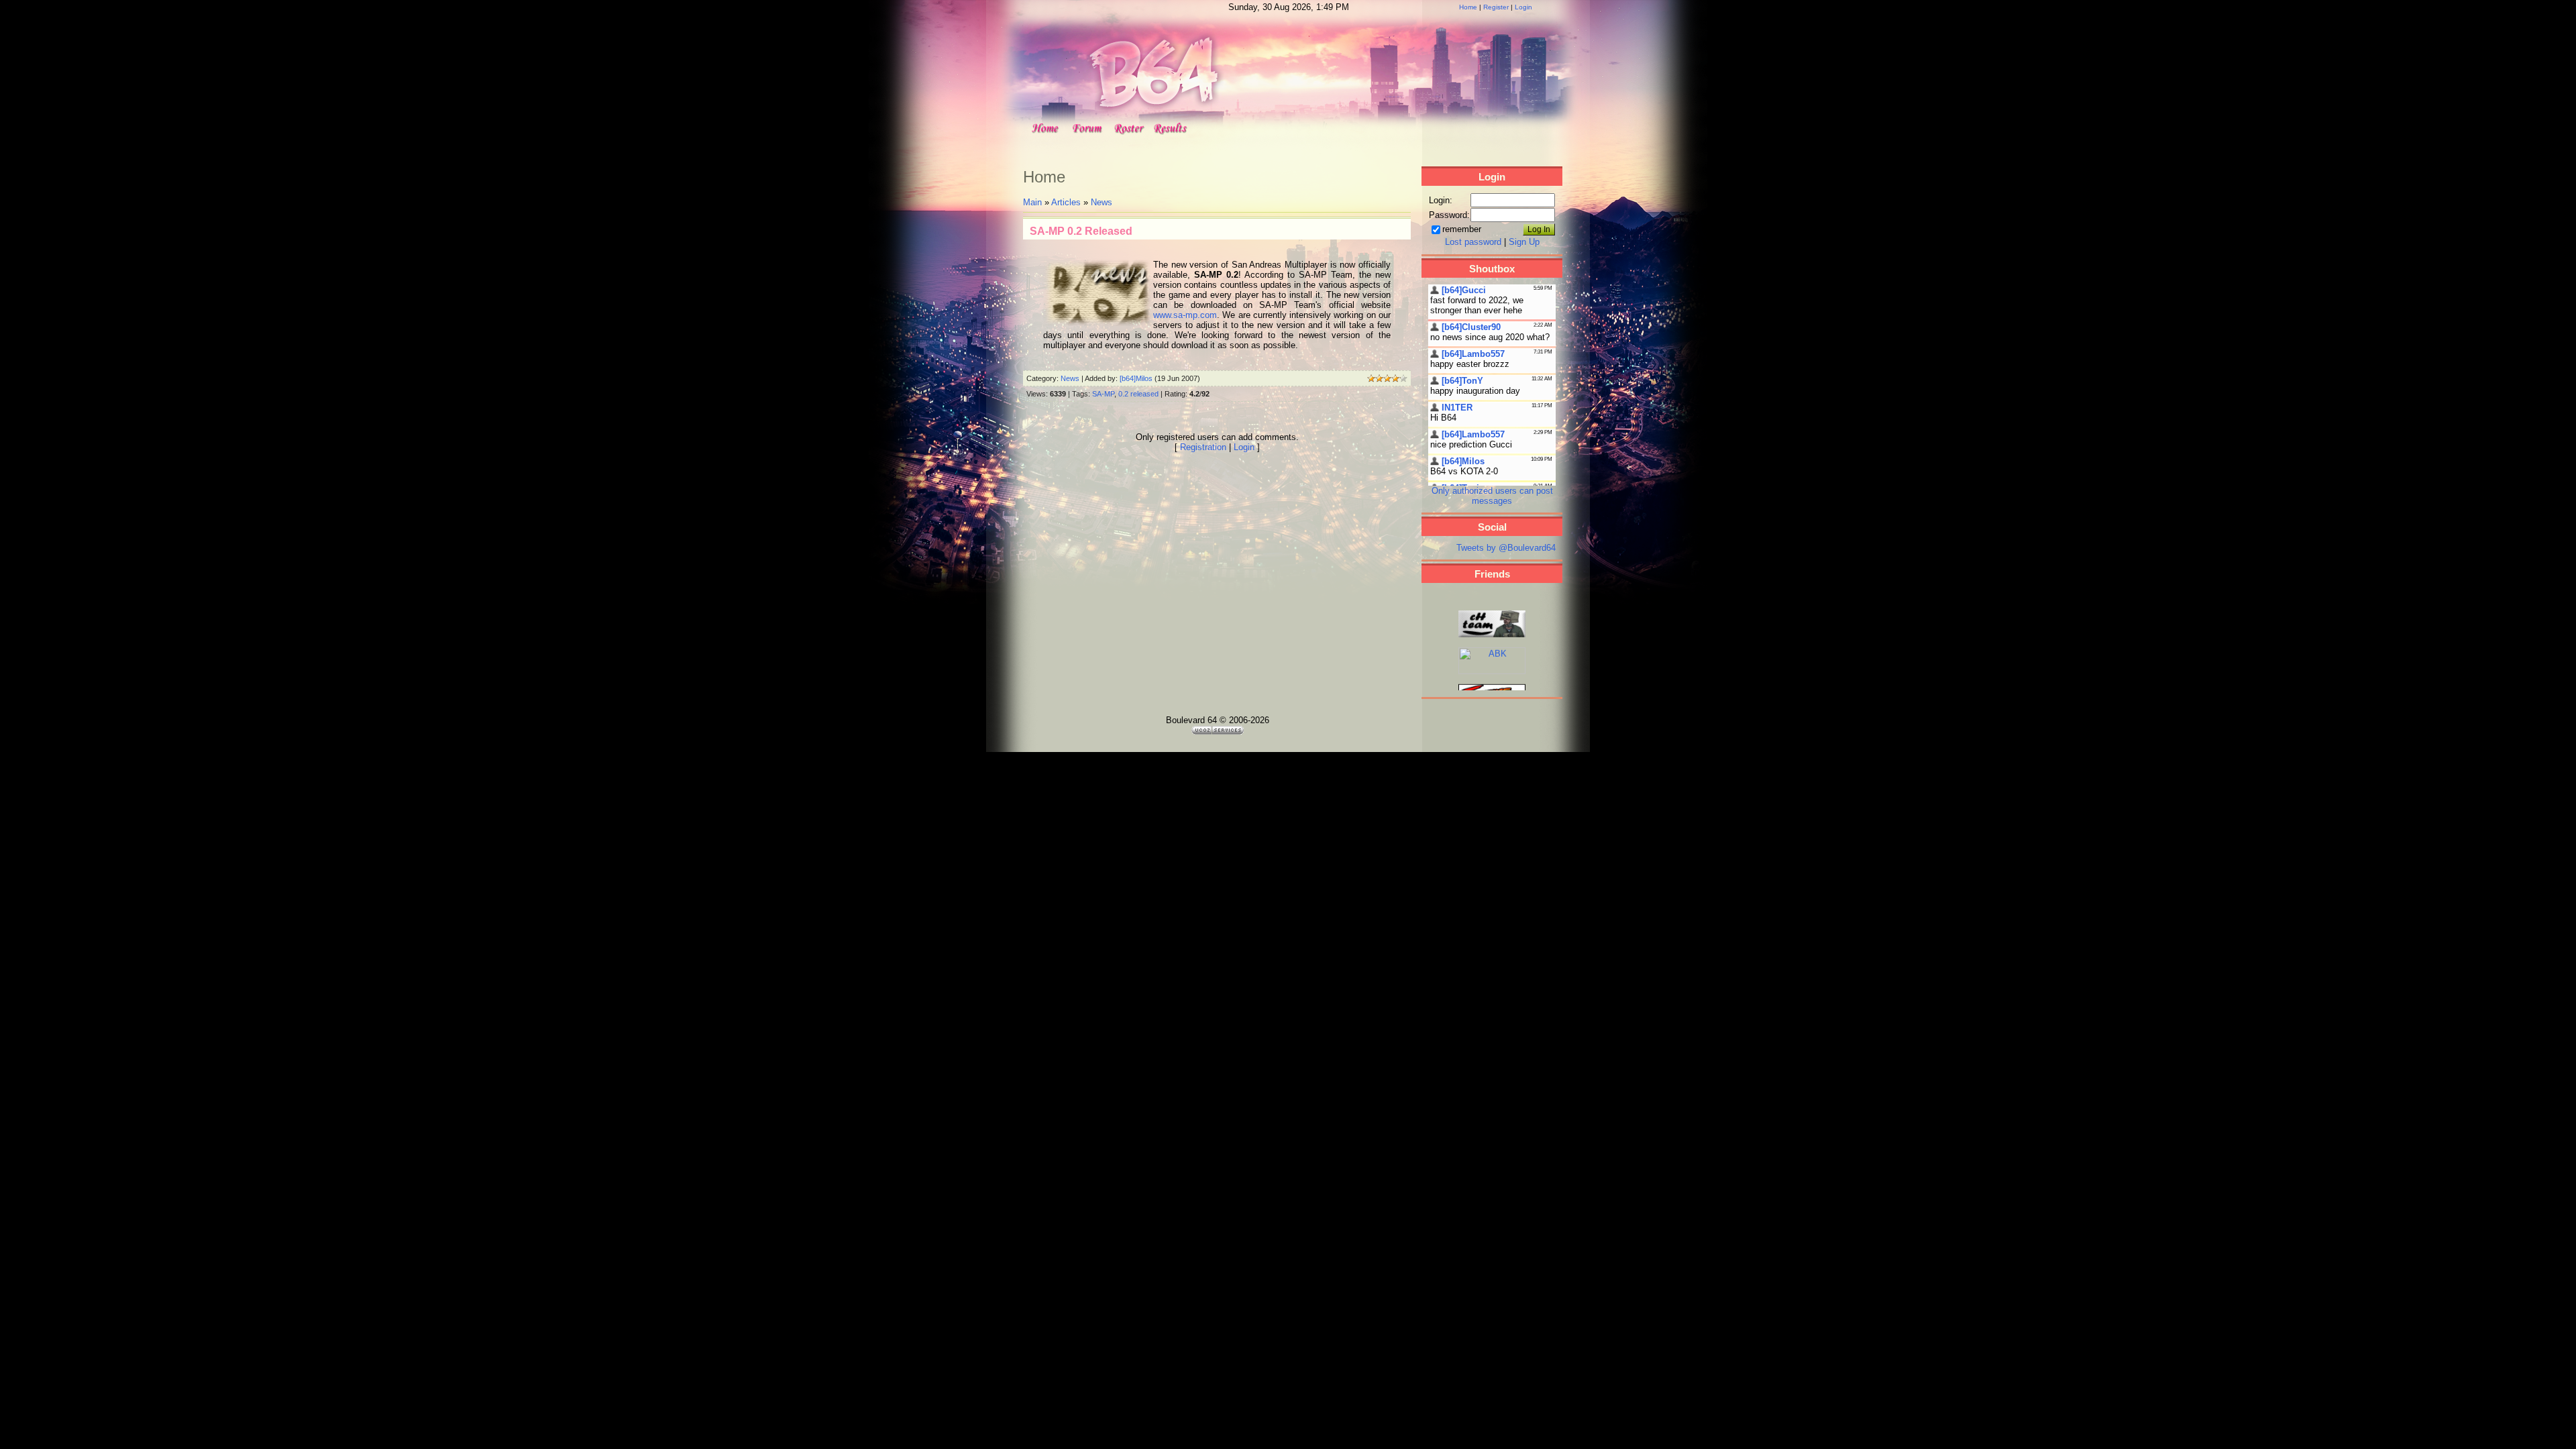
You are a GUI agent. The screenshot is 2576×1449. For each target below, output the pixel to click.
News (1102, 202)
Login (1523, 7)
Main (1032, 202)
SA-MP (1103, 394)
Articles (1066, 202)
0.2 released (1138, 394)
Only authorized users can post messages (1492, 496)
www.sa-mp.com (1185, 315)
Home (1468, 7)
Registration (1203, 447)
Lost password (1473, 242)
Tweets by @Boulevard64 (1506, 548)
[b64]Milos (1136, 378)
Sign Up (1524, 242)
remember (1462, 229)
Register (1496, 7)
